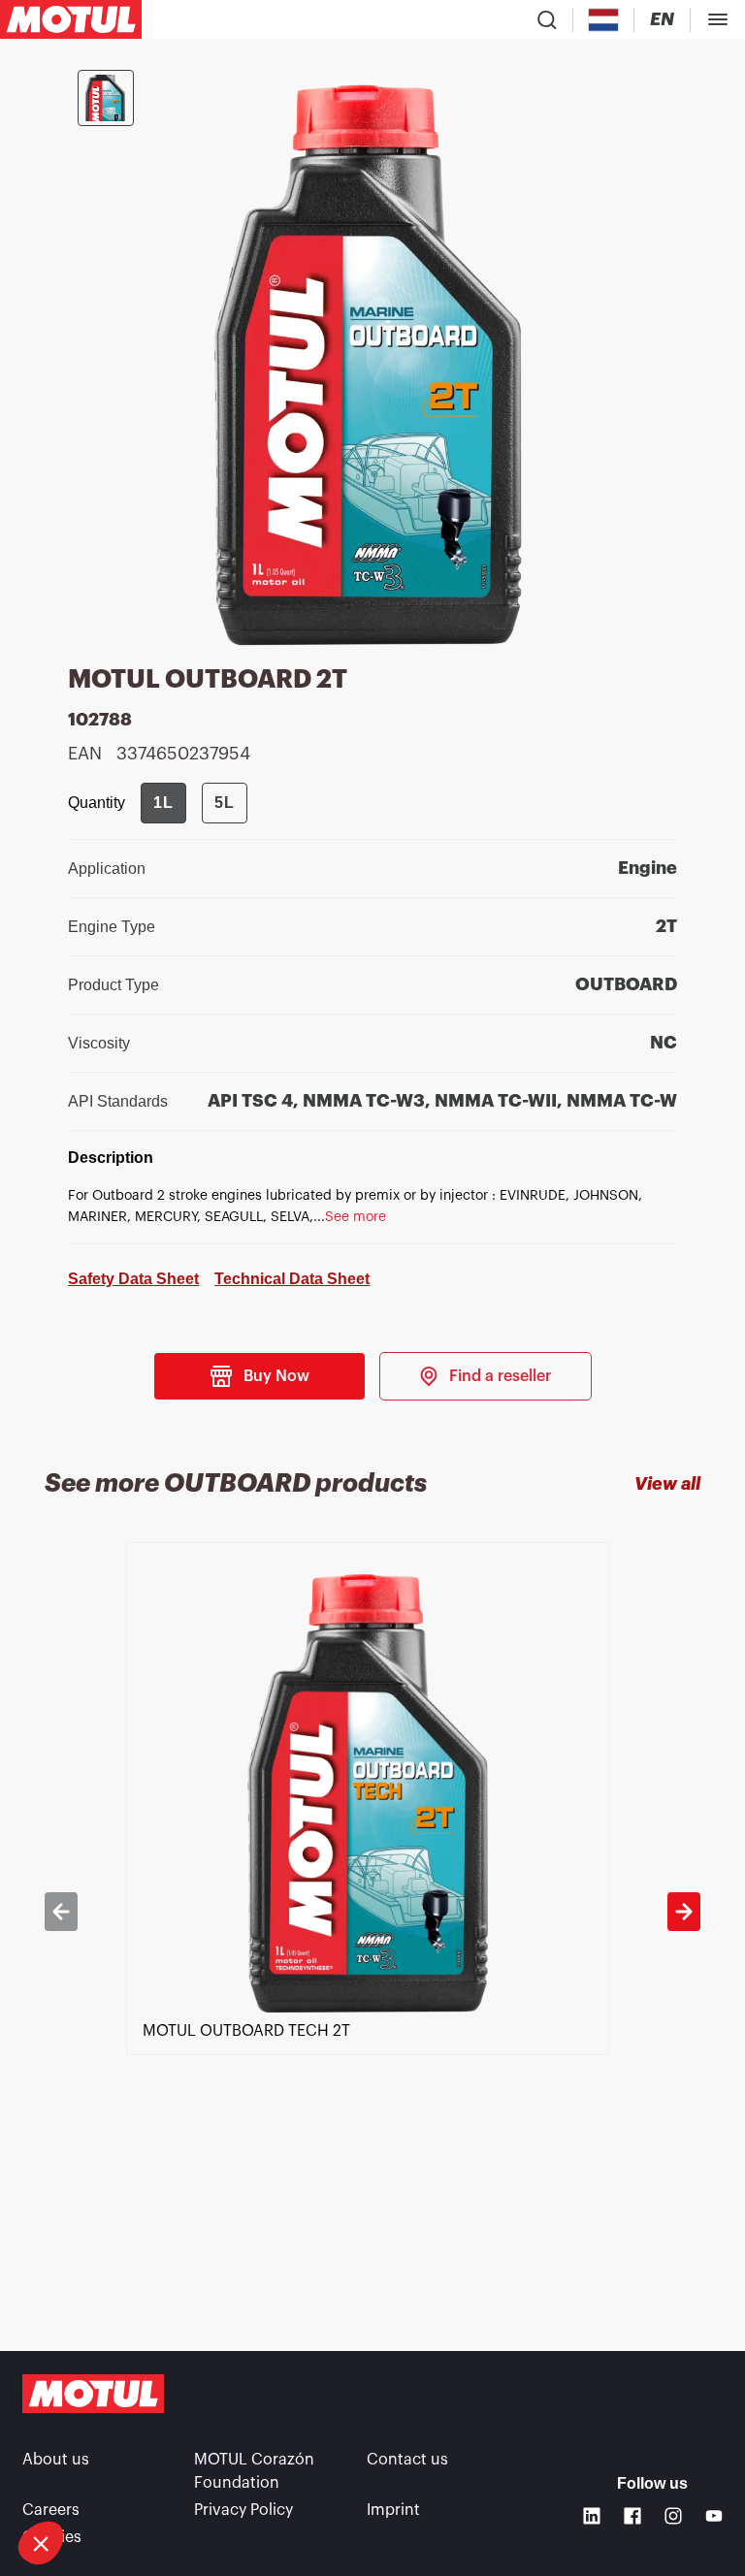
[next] (684, 1912)
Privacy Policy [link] (243, 2510)
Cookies (52, 2537)
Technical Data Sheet (292, 1279)
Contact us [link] (407, 2460)
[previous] (61, 1912)
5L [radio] (225, 803)
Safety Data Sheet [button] (133, 1279)
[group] (194, 803)
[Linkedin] (592, 2516)
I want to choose (121, 2478)
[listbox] (372, 1912)
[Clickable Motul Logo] (71, 19)
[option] (372, 1912)
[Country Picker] (604, 20)
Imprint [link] (393, 2510)
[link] (486, 1376)
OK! (325, 2478)
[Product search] (547, 19)
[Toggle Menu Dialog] (718, 19)
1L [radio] (163, 803)
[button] (41, 2543)
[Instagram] (673, 2516)
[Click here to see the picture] (106, 98)
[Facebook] (632, 2516)
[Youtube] (714, 2516)
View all (667, 1484)
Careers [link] (51, 2510)
